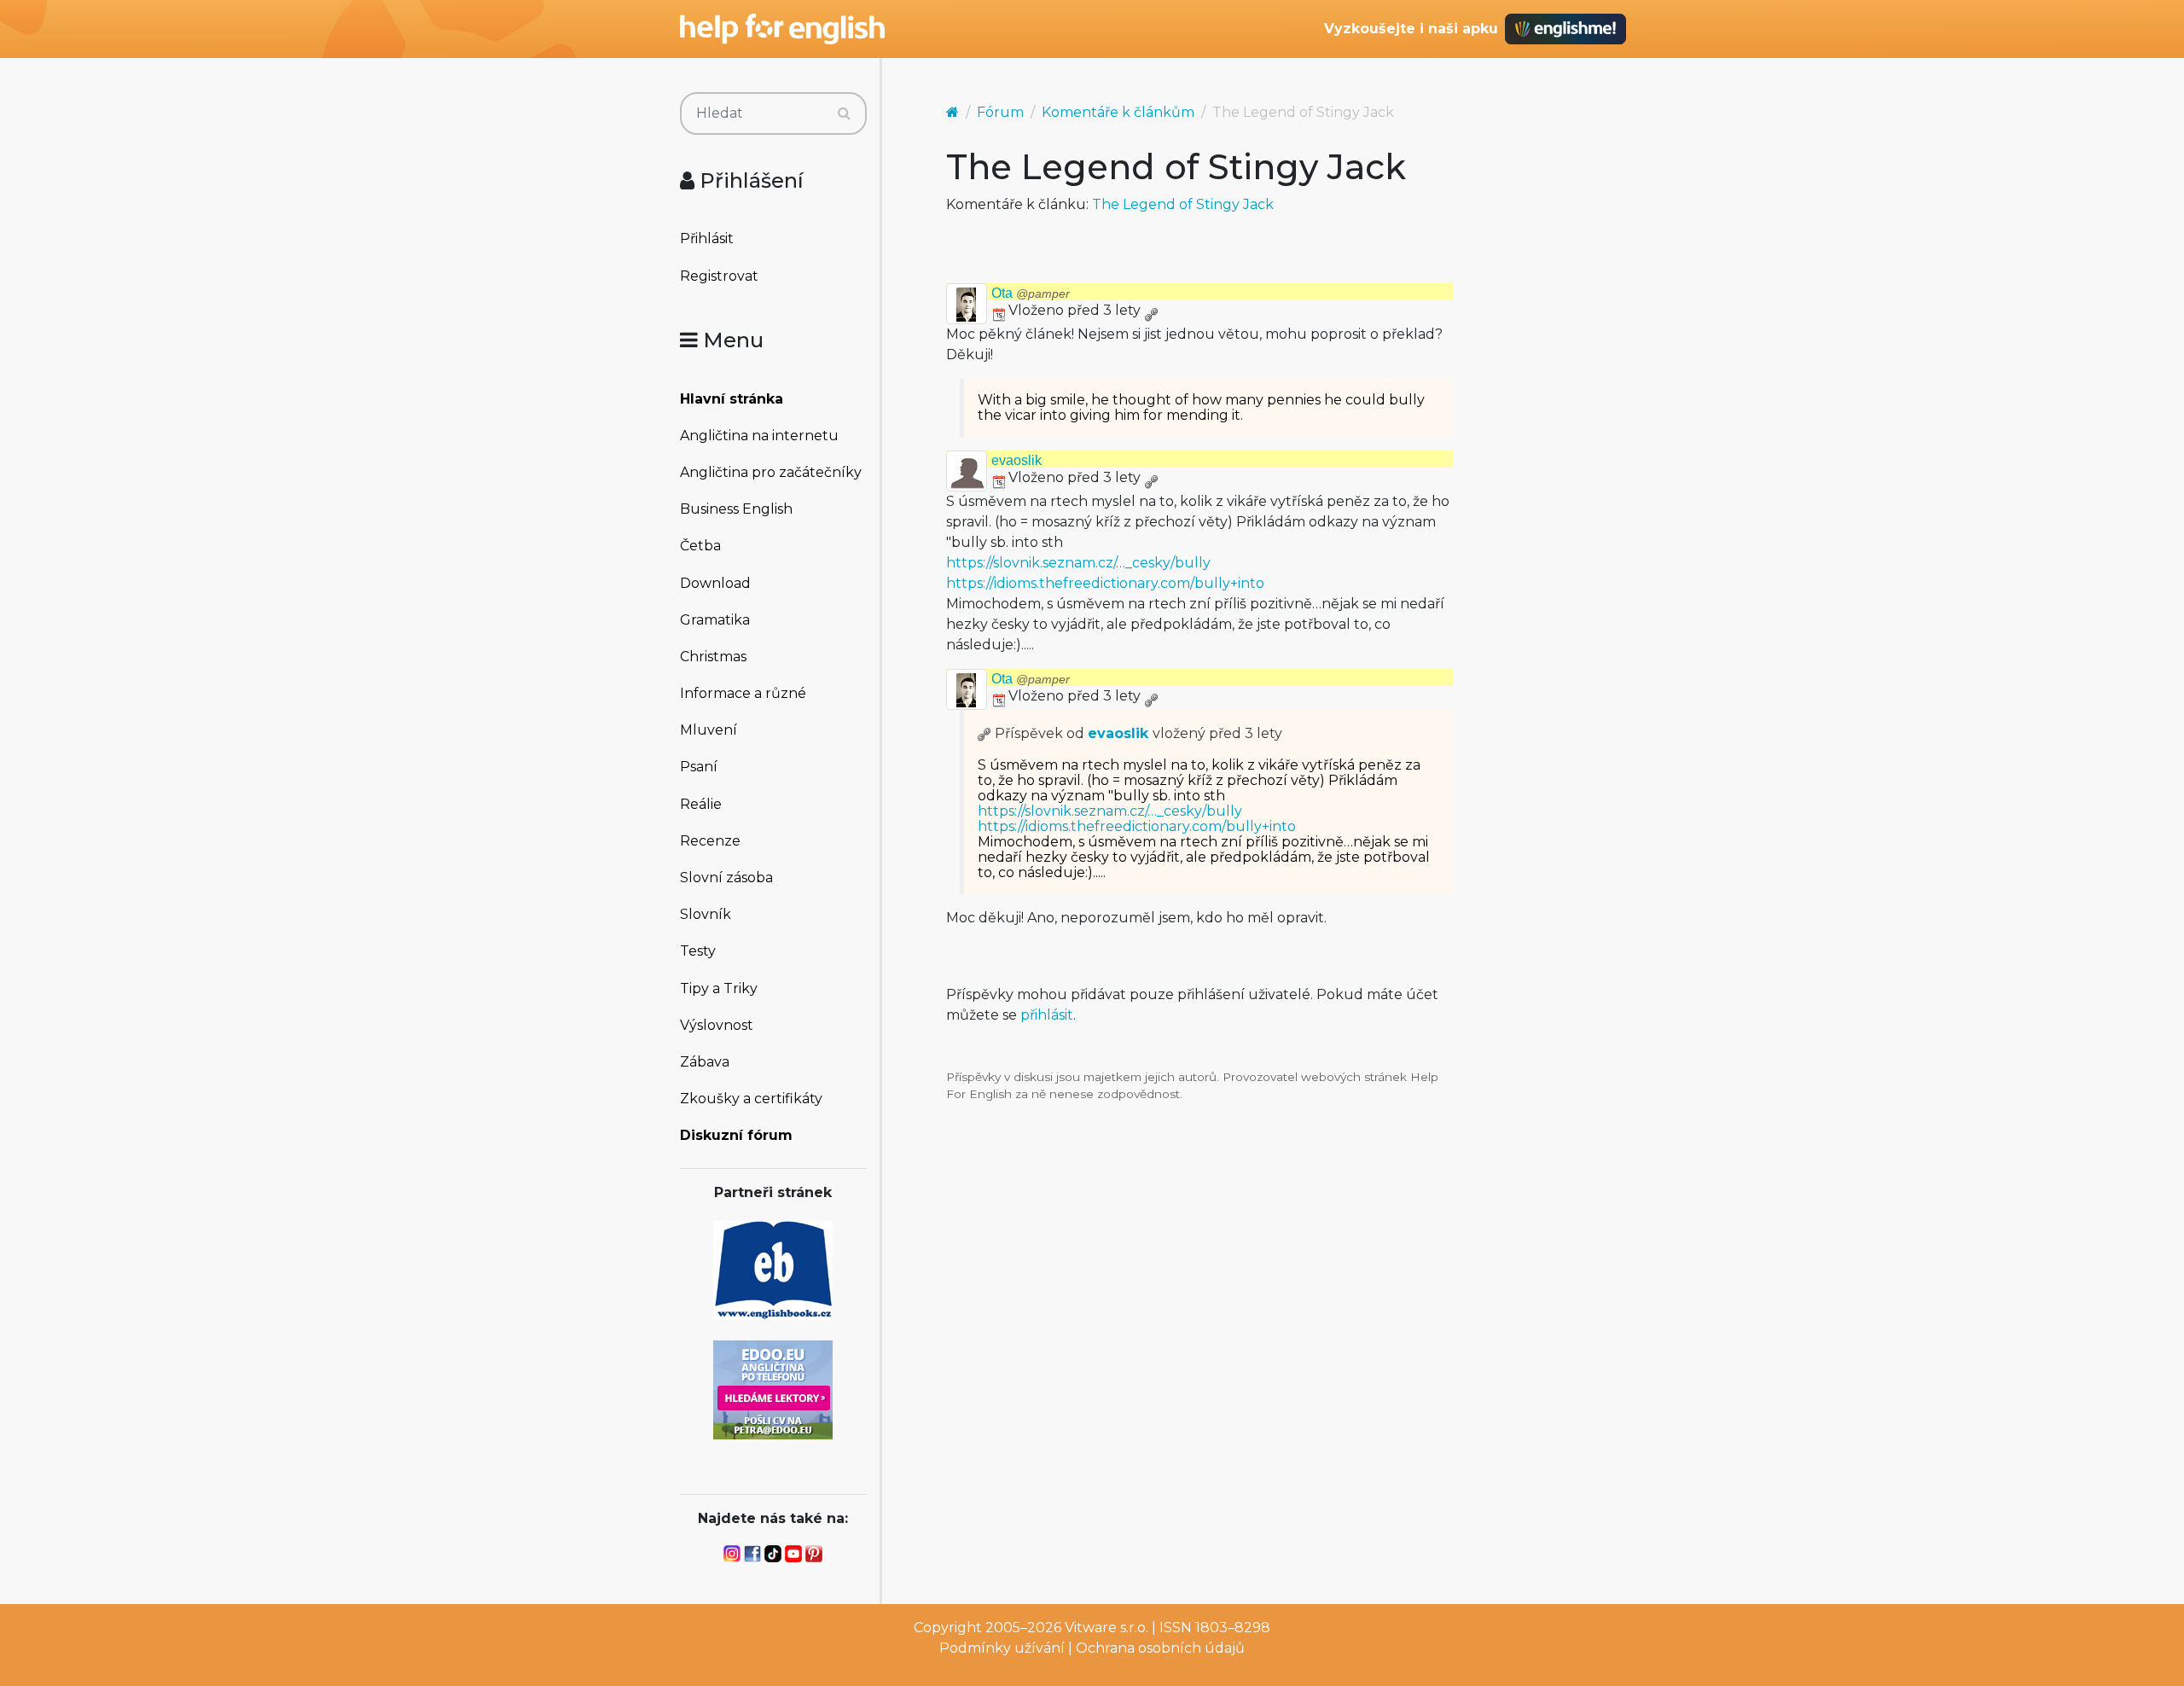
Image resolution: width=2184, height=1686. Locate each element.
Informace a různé (743, 693)
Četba (700, 546)
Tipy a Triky (719, 988)
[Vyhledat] (844, 113)
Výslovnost (717, 1025)
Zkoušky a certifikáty (751, 1099)
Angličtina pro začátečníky (771, 472)
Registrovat (719, 276)
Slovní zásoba (726, 878)
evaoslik (1016, 460)
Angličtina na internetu (759, 436)
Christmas (713, 657)
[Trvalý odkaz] (1151, 310)
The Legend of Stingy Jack (1183, 204)
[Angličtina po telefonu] (773, 1389)
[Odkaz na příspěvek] (985, 733)
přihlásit (1047, 1015)
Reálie (701, 804)
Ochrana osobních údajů (1160, 1648)
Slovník (706, 914)
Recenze (710, 841)
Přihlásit (707, 238)
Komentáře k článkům (1118, 112)
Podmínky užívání (1002, 1648)
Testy (698, 951)
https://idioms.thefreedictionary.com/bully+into (1105, 583)
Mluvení (709, 730)
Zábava (705, 1062)
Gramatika (715, 620)
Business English (736, 509)
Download (715, 583)
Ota (1031, 293)
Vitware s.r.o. (1107, 1628)
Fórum (1000, 112)
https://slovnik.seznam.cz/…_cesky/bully (1078, 563)
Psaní (699, 767)
